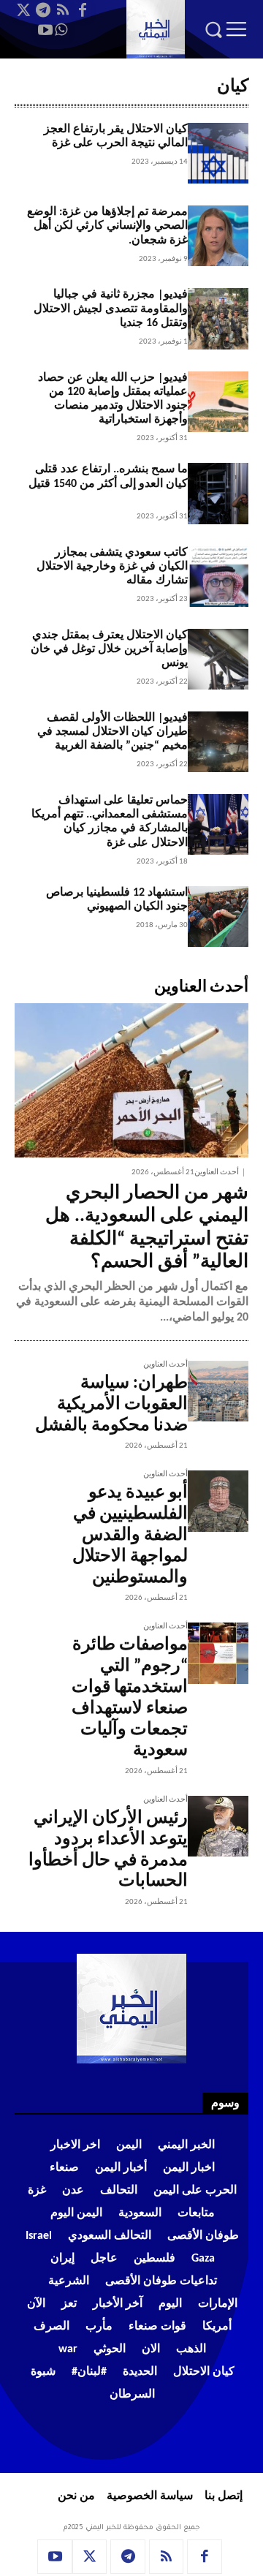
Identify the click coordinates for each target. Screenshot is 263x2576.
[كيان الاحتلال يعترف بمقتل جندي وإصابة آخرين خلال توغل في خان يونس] (218, 659)
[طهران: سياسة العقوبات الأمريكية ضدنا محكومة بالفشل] (218, 1391)
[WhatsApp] (61, 30)
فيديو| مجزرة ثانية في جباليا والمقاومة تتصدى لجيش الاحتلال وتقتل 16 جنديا (111, 309)
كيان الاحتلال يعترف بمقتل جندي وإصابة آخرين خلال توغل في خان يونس (109, 649)
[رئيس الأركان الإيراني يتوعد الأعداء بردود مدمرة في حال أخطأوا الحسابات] (218, 1826)
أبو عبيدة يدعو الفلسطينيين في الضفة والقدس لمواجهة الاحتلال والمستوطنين (130, 1535)
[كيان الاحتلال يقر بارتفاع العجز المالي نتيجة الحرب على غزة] (218, 153)
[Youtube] (45, 30)
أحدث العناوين (217, 1172)
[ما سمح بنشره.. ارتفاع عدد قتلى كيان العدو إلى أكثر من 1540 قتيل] (218, 493)
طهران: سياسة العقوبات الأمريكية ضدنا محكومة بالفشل (111, 1405)
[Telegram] (43, 10)
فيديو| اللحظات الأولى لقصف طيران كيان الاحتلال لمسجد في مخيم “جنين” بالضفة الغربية (113, 732)
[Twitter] (23, 10)
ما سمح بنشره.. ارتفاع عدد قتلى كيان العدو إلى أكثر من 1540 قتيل (108, 483)
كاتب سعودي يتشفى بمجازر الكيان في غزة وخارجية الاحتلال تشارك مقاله (112, 567)
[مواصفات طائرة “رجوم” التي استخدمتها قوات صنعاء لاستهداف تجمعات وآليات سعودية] (218, 1653)
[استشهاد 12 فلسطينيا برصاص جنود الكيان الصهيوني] (218, 917)
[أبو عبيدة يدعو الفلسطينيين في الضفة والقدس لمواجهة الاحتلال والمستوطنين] (218, 1501)
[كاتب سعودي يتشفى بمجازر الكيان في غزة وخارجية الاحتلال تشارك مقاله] (218, 577)
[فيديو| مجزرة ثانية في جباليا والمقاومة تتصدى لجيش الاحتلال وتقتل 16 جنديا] (218, 318)
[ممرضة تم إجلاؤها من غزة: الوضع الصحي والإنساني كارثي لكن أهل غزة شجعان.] (218, 236)
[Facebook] (83, 10)
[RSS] (63, 10)
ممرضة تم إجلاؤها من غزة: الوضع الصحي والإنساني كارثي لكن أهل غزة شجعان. (107, 226)
